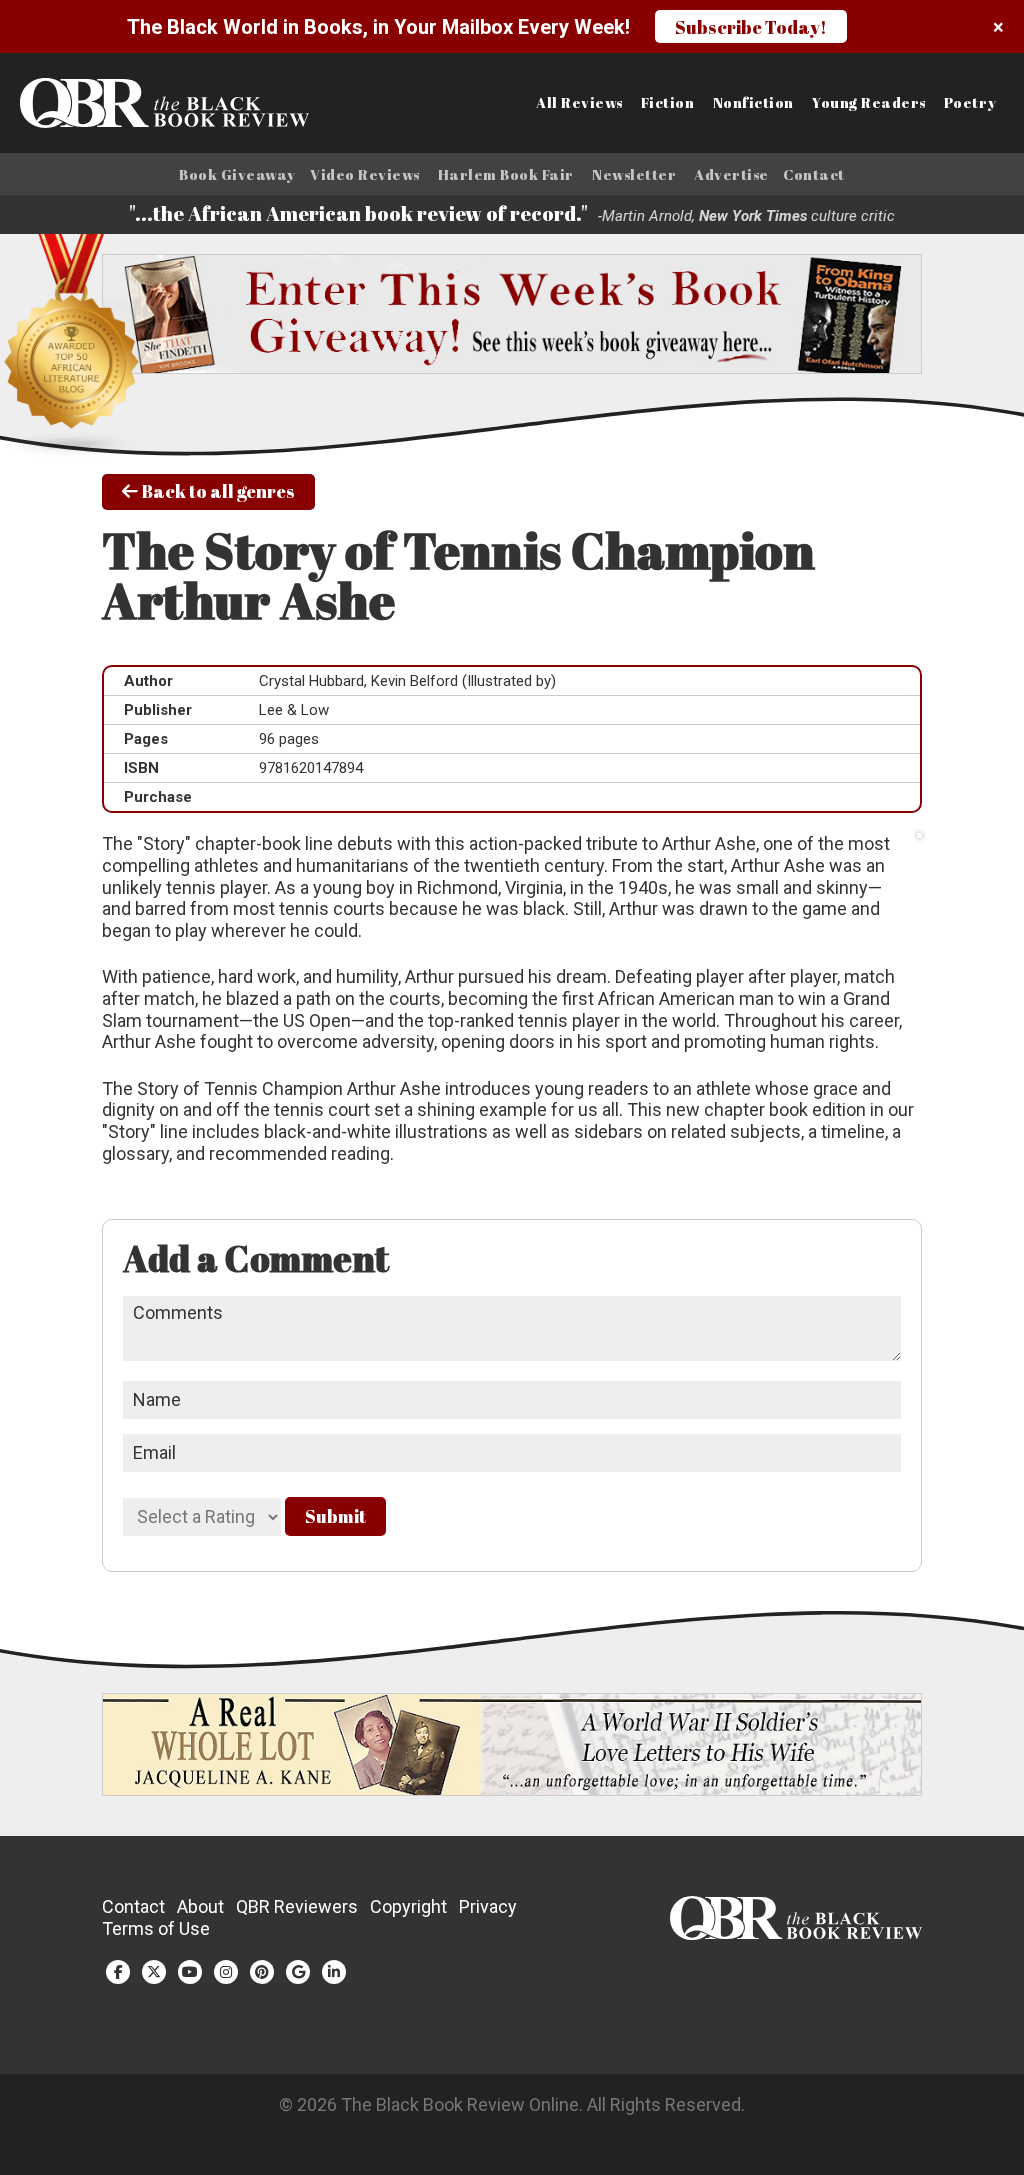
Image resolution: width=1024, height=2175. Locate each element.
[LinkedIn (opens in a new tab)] (334, 1972)
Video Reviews (365, 174)
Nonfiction (753, 103)
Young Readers (869, 103)
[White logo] (795, 1933)
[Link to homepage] (128, 103)
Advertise (731, 174)
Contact (814, 174)
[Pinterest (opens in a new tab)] (262, 1972)
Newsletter (634, 174)
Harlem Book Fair (506, 174)
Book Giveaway (237, 174)
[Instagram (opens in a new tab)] (226, 1972)
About (200, 1906)
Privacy (488, 1906)
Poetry (970, 103)
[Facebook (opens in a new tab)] (118, 1972)
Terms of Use (156, 1928)
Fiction (668, 103)
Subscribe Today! (751, 27)
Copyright (408, 1906)
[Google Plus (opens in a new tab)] (298, 1972)
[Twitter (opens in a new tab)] (154, 1972)
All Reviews (579, 103)
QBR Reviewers (297, 1906)
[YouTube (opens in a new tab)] (190, 1972)
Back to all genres (216, 491)
